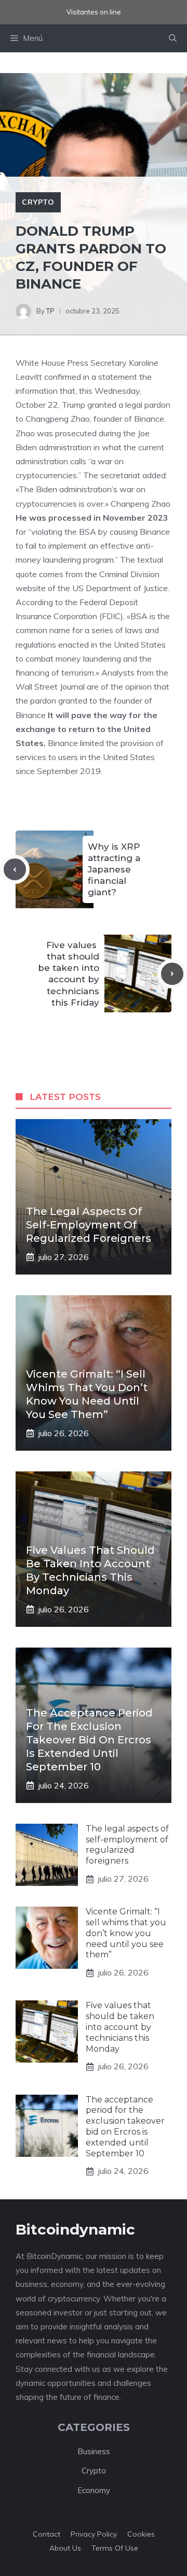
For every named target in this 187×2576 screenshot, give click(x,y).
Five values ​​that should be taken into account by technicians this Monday (120, 2027)
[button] (173, 38)
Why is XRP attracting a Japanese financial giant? (114, 869)
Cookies (141, 2534)
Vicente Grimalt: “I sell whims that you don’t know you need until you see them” (126, 1933)
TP (50, 311)
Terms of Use (115, 2548)
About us (65, 2548)
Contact (46, 2534)
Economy (94, 2490)
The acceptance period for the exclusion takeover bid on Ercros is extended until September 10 (89, 1740)
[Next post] (172, 974)
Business (94, 2451)
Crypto (38, 202)
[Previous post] (15, 870)
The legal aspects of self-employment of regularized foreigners (89, 1225)
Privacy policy (94, 2534)
